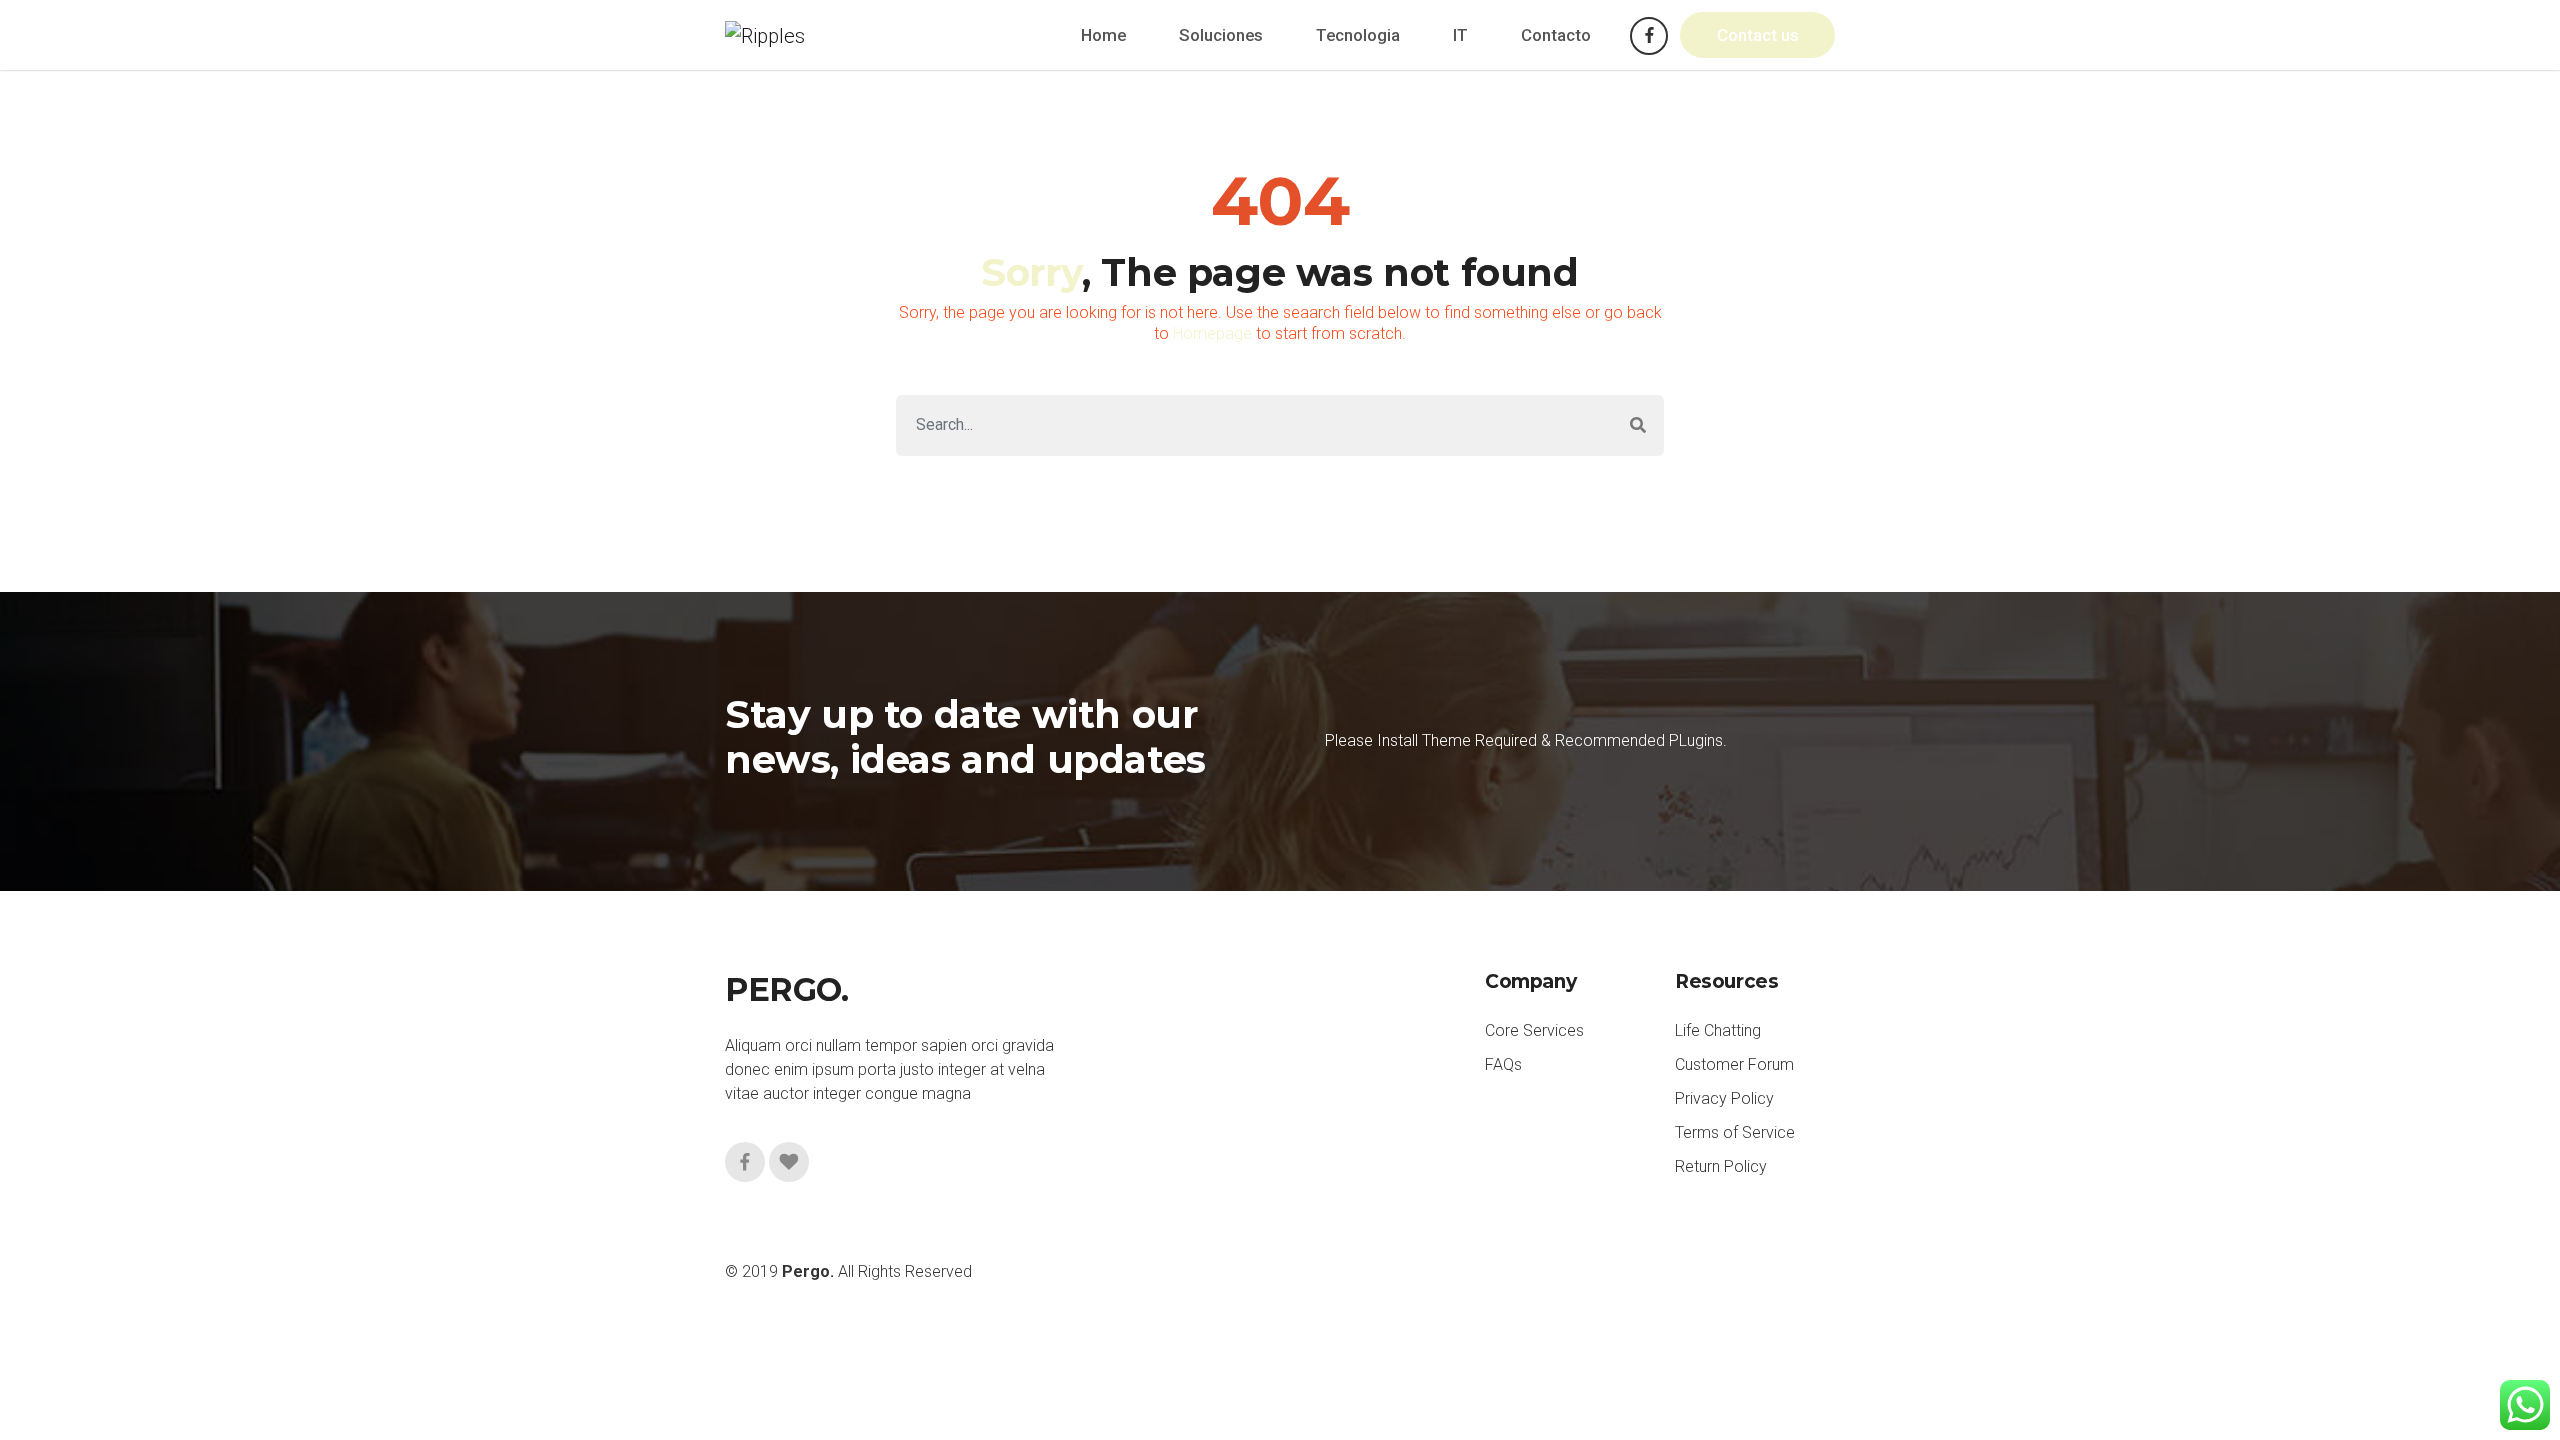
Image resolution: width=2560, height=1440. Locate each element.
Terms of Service (1735, 1132)
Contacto (1556, 35)
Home (1103, 35)
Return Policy (1721, 1166)
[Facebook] (1649, 36)
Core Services (1534, 1030)
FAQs (1503, 1064)
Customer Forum (1734, 1064)
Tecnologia (1358, 35)
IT (1460, 35)
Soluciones (1221, 35)
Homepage (1212, 333)
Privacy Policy (1724, 1098)
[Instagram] (789, 1162)
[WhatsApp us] (2525, 1405)
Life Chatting (1718, 1030)
